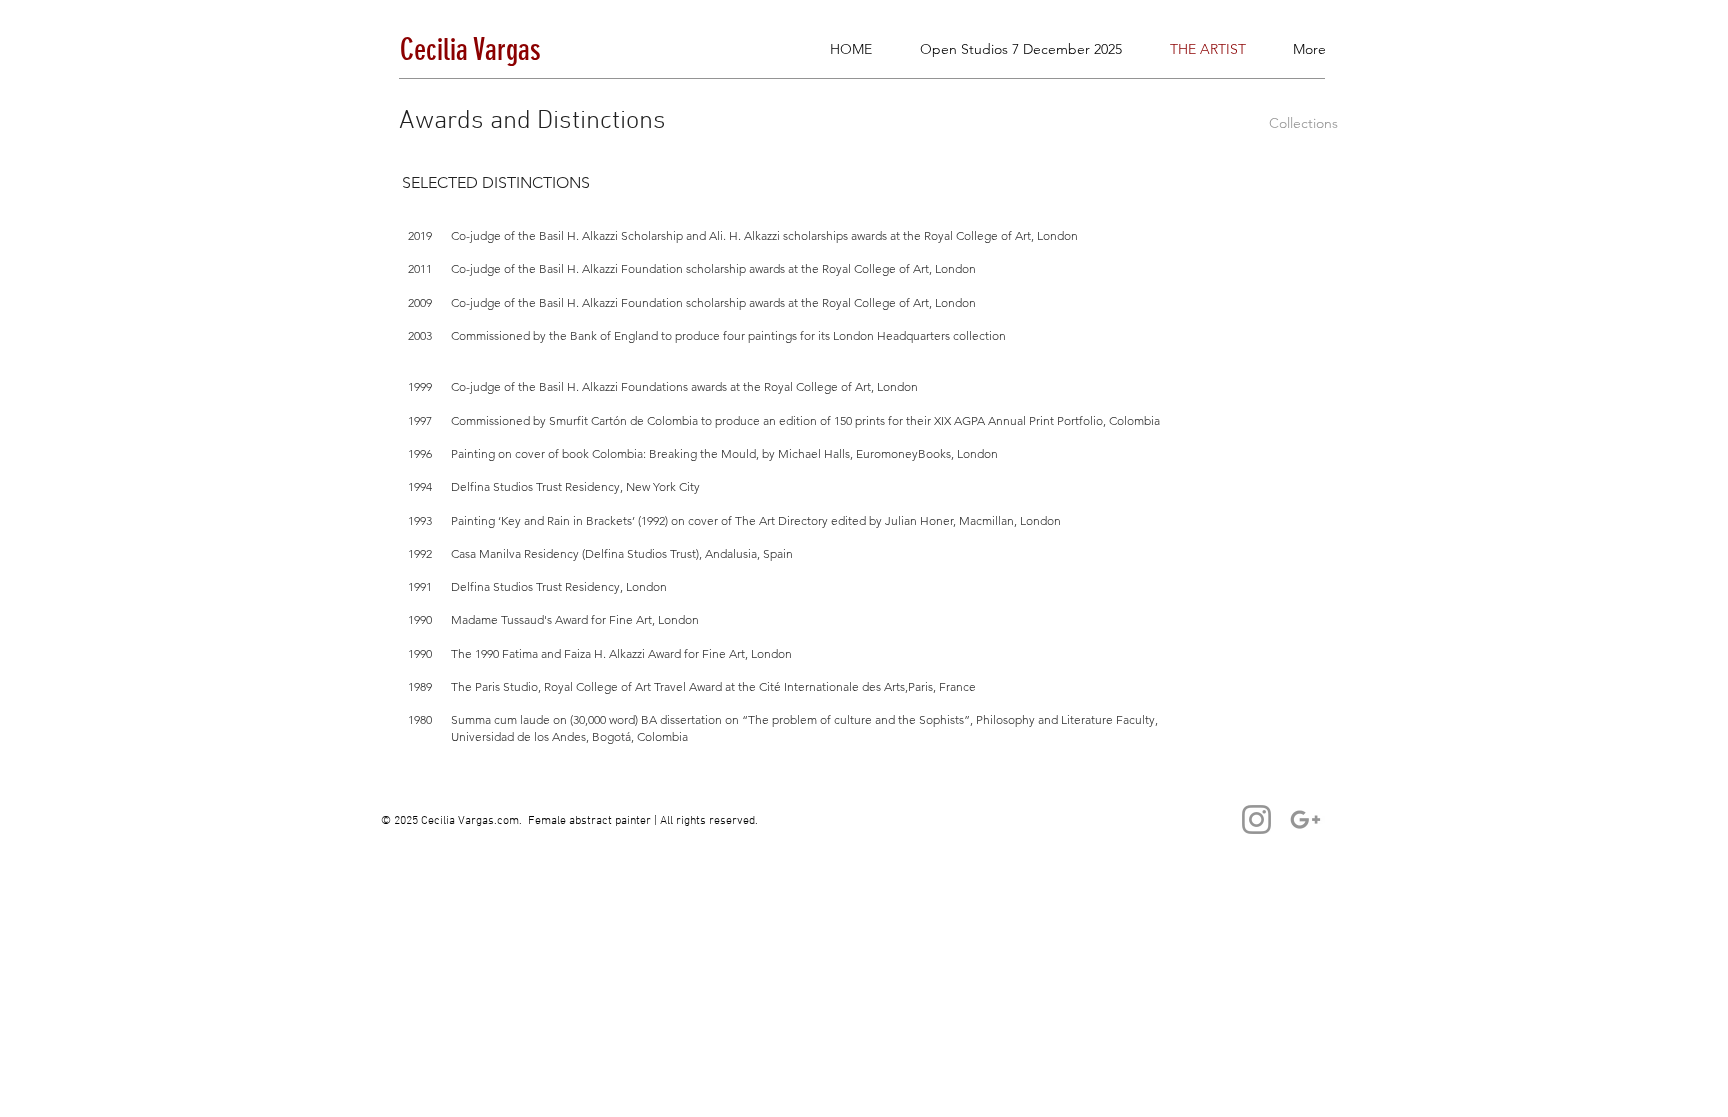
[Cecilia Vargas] (1256, 819)
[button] (1650, 74)
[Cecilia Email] (1305, 819)
